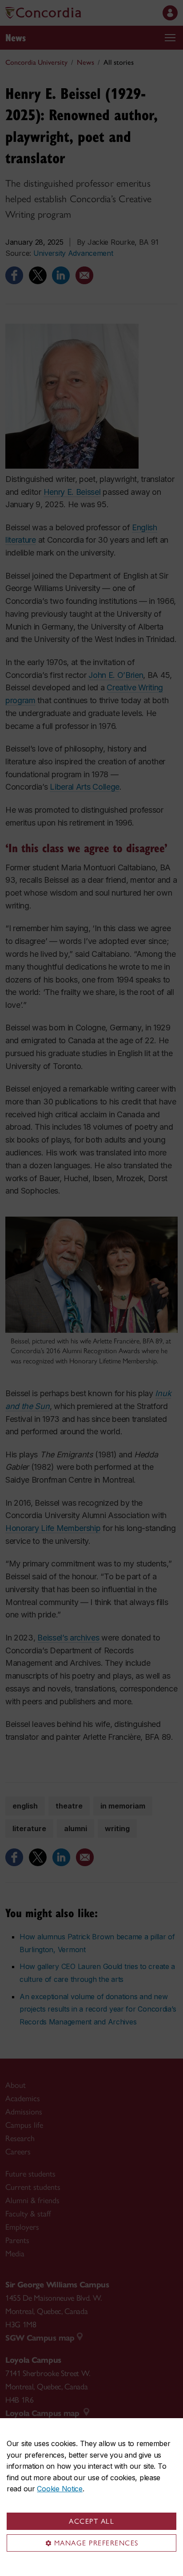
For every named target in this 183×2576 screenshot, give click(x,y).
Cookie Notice (60, 2489)
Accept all (91, 2521)
